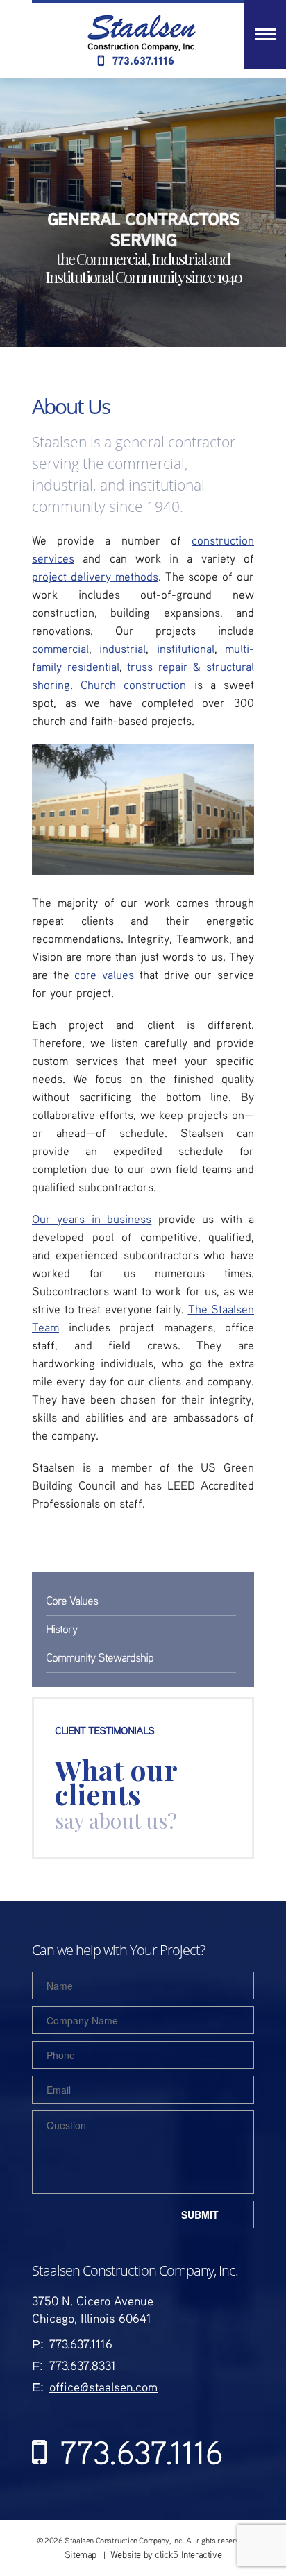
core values (104, 974)
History (61, 1629)
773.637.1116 (143, 60)
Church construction (133, 684)
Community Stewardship (100, 1657)
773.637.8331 (83, 2365)
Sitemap (81, 2554)
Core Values (72, 1600)
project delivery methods (95, 576)
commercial (60, 648)
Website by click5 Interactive (166, 2554)
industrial (123, 648)
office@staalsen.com (103, 2387)
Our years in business (92, 1219)
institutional (186, 648)
